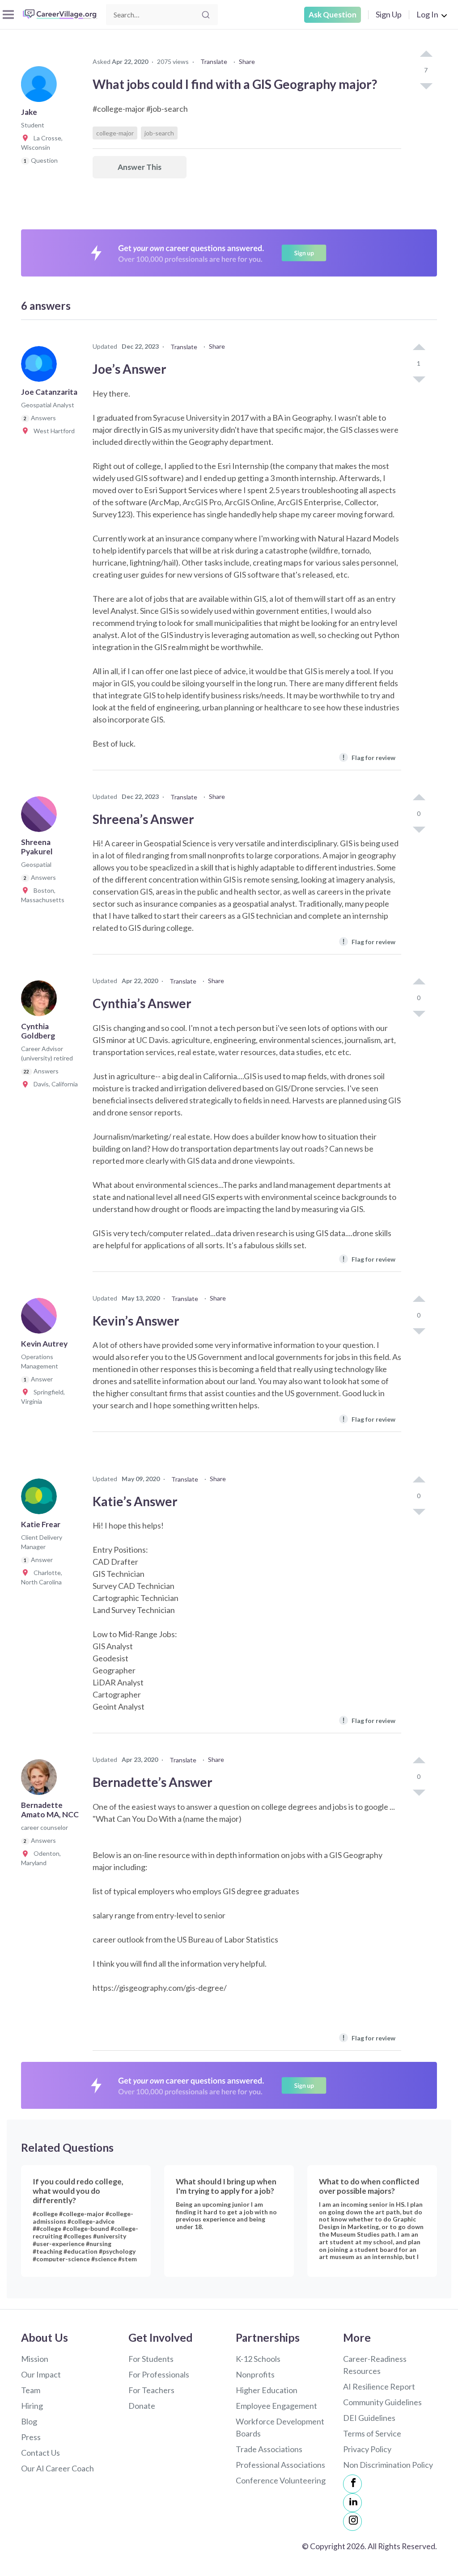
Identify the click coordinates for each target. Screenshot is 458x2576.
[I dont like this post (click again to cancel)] (426, 85)
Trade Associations (269, 2449)
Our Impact (41, 2374)
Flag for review (369, 757)
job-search (159, 133)
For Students (151, 2359)
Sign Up (389, 14)
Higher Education (267, 2390)
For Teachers (151, 2390)
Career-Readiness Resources (375, 2365)
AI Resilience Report (379, 2386)
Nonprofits (255, 2374)
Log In (427, 14)
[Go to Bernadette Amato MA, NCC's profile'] (41, 1780)
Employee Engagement (276, 2406)
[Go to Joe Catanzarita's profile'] (41, 367)
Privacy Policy (367, 2449)
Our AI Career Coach (57, 2468)
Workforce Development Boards (280, 2427)
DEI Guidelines (369, 2418)
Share (247, 61)
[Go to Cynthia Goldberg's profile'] (41, 1001)
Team (31, 2390)
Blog (29, 2421)
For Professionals (159, 2374)
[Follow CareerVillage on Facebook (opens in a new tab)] (352, 2484)
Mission (35, 2359)
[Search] (206, 15)
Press (31, 2437)
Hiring (32, 2406)
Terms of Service (372, 2433)
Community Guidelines (382, 2402)
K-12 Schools (258, 2359)
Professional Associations (280, 2465)
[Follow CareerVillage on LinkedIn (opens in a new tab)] (352, 2503)
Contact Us (40, 2453)
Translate (214, 61)
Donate (142, 2406)
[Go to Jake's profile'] (41, 87)
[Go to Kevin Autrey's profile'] (41, 1318)
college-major (115, 133)
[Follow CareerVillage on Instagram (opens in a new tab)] (352, 2521)
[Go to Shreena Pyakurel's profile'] (41, 817)
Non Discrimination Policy (388, 2465)
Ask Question (333, 15)
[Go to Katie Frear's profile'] (41, 1499)
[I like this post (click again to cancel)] (426, 55)
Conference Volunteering (281, 2480)
